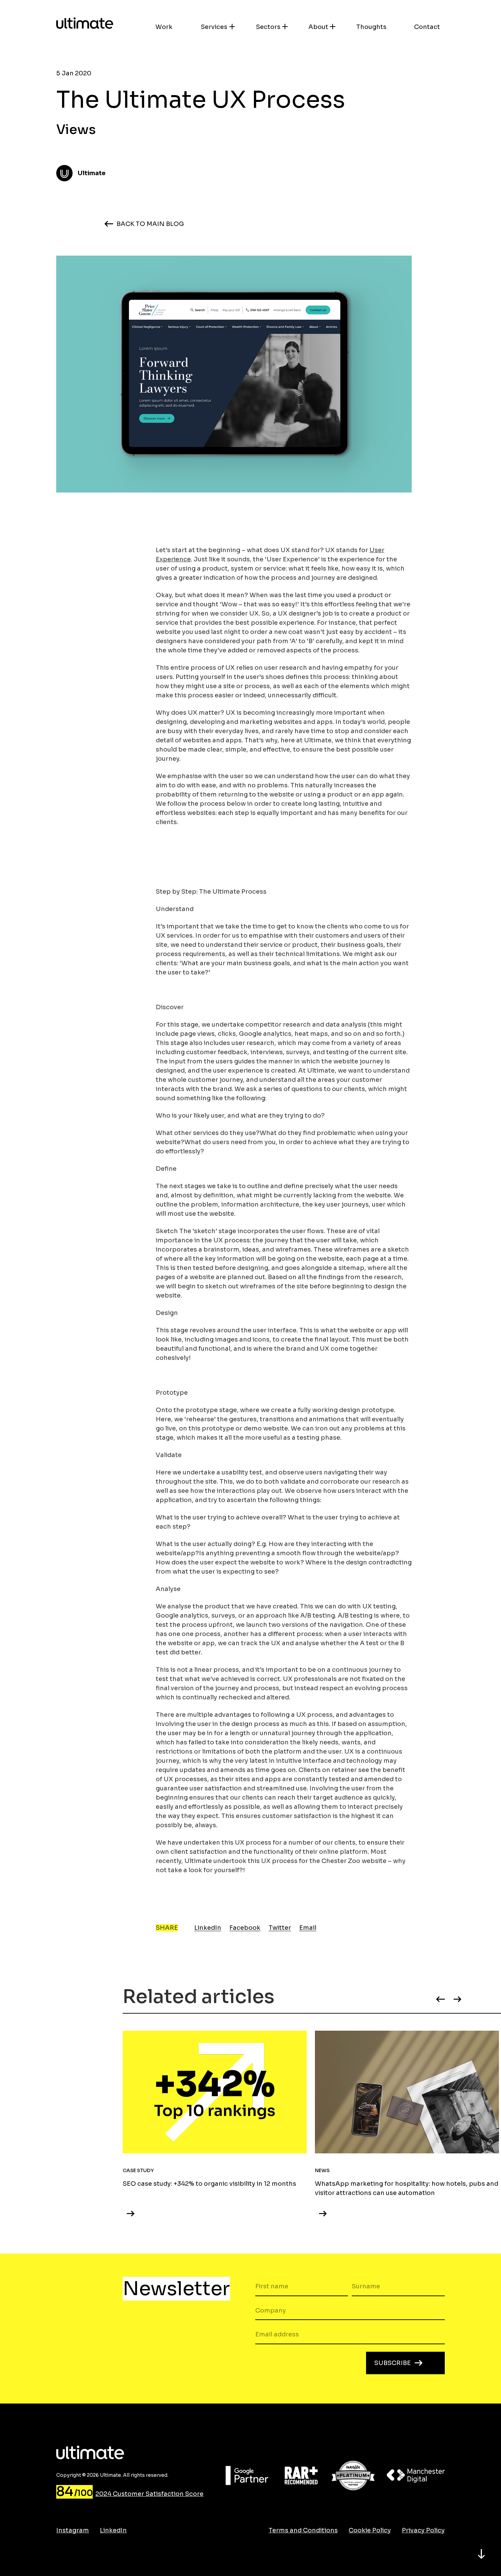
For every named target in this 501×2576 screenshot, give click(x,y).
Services (214, 27)
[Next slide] (463, 1999)
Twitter (280, 1928)
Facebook (245, 1928)
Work (164, 27)
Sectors (268, 27)
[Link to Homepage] (85, 24)
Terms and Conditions (303, 2530)
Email (308, 1928)
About (318, 27)
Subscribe (392, 2363)
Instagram (73, 2530)
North (481, 2554)
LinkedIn (208, 1928)
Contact (427, 27)
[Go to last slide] (435, 1999)
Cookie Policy (370, 2530)
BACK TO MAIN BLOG (150, 224)
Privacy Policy (423, 2530)
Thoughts (371, 27)
